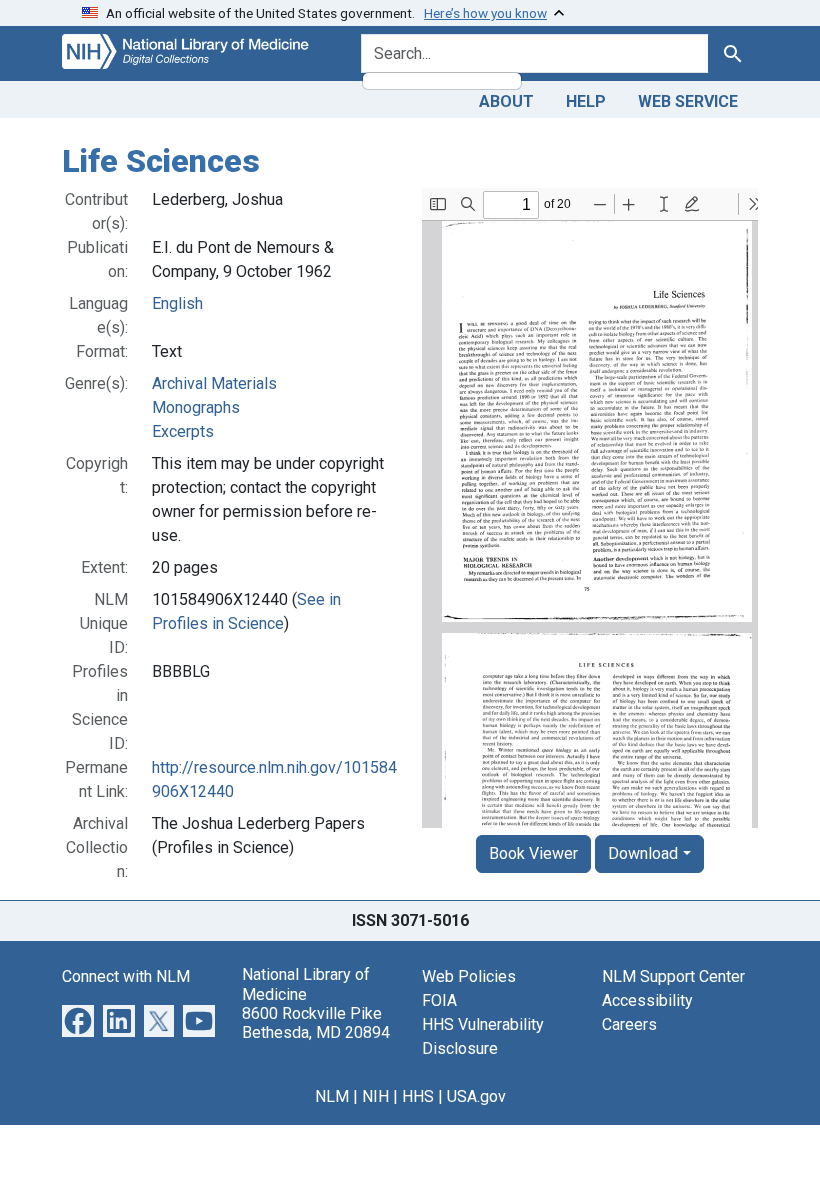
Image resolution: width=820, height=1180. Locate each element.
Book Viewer (533, 853)
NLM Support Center (673, 976)
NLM (332, 1096)
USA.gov (476, 1096)
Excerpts (183, 431)
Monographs (196, 407)
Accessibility (647, 1000)
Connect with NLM (126, 976)
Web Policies (469, 976)
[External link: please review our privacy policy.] (78, 1020)
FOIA (439, 1000)
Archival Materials (214, 383)
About (506, 101)
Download (643, 853)
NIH (375, 1096)
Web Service (688, 101)
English (177, 303)
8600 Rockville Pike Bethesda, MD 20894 (316, 1023)
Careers (629, 1024)
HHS (418, 1096)
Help (586, 101)
